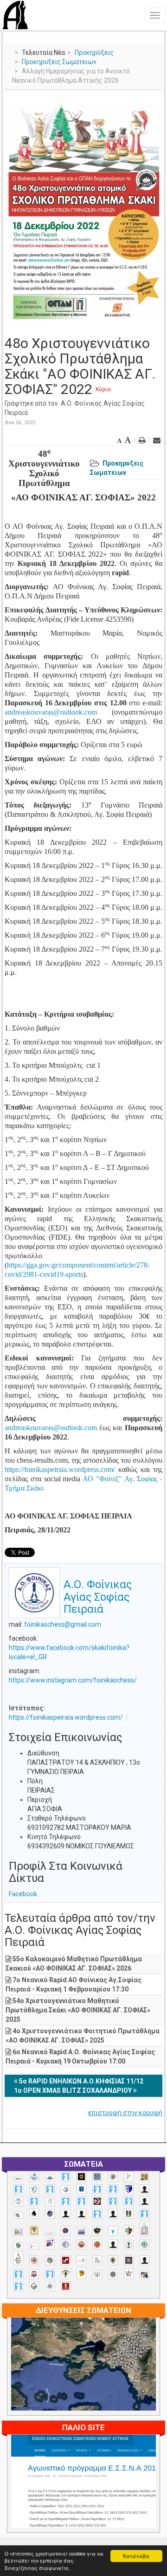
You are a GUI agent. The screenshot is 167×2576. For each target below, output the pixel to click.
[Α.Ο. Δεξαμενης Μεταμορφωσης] (18, 2189)
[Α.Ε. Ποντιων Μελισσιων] (66, 2177)
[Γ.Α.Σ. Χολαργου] (97, 2214)
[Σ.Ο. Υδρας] (66, 2274)
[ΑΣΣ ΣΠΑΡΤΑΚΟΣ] (81, 2214)
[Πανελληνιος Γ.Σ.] (34, 2246)
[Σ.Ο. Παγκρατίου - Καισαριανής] (129, 2260)
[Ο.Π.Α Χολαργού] (113, 2231)
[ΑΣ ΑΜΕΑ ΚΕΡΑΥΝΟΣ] (66, 2214)
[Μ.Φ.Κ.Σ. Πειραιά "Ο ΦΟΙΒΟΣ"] (81, 2232)
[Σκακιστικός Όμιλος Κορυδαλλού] (50, 2286)
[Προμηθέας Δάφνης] (81, 2244)
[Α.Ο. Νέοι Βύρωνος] (81, 2189)
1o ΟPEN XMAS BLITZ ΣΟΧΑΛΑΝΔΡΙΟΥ (74, 2090)
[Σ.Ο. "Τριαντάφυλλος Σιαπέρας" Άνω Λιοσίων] (145, 2244)
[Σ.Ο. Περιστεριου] (18, 2274)
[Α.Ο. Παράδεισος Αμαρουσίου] (113, 2189)
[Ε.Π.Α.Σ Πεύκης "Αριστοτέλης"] (50, 2234)
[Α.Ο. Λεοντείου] (66, 2190)
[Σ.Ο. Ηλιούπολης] (50, 2260)
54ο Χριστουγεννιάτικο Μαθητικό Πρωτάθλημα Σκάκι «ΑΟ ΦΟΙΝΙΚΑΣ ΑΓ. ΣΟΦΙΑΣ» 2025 (78, 2010)
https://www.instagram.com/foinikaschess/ (73, 1680)
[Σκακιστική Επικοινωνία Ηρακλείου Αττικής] (129, 2274)
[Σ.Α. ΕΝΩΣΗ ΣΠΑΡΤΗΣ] (97, 2244)
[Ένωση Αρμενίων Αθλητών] (66, 2231)
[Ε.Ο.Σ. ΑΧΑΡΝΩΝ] (34, 2231)
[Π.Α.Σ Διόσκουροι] (129, 2231)
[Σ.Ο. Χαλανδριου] (81, 2273)
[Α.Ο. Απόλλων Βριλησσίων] (145, 2177)
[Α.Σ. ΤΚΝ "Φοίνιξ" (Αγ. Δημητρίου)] (145, 2201)
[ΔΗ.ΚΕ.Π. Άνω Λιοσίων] (129, 2214)
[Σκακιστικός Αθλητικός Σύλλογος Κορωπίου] (145, 2275)
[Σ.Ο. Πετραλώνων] (34, 2274)
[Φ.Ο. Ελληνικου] (66, 2286)
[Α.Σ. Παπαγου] (113, 2201)
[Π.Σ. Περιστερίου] (145, 2229)
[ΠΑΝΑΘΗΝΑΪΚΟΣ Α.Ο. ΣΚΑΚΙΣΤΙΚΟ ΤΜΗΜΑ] (18, 2246)
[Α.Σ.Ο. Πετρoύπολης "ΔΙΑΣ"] (18, 2215)
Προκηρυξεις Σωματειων (59, 62)
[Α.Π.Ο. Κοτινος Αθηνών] (50, 2201)
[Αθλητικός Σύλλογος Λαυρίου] (34, 2214)
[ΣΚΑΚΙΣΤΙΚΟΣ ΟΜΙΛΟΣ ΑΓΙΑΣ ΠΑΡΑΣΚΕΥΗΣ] (18, 2286)
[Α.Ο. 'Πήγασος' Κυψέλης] (129, 2176)
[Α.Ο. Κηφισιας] (50, 2189)
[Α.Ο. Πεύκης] (129, 2189)
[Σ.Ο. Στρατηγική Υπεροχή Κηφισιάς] (50, 2274)
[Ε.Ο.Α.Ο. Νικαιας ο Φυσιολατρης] (18, 2232)
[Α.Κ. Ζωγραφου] (97, 2177)
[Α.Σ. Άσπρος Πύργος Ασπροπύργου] (81, 2201)
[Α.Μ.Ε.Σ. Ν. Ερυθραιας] (113, 2177)
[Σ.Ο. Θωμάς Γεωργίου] (66, 2260)
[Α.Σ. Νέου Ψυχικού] (97, 2201)
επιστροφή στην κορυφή (125, 2113)
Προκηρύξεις (94, 53)
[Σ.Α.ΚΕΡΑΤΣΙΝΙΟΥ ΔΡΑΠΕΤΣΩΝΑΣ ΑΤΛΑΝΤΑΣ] (113, 2244)
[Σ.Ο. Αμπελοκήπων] (34, 2260)
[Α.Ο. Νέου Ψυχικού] (97, 2189)
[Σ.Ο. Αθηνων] (18, 2258)
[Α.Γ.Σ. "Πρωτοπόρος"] (50, 2178)
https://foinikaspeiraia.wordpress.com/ (66, 1717)
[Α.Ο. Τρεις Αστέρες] (145, 2189)
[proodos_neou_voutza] (34, 2177)
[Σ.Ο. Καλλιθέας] (81, 2260)
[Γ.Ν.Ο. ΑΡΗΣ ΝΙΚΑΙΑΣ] (113, 2214)
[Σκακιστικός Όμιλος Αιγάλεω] (34, 2286)
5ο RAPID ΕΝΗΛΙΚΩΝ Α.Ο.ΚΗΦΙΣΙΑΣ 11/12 (80, 2081)
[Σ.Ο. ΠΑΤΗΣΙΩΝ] (145, 2260)
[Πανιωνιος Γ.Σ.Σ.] (50, 2244)
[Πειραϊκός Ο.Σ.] (66, 2244)
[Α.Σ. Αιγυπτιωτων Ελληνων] (66, 2201)
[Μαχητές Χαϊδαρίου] (97, 2231)
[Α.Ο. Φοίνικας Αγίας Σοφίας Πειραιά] (18, 2201)
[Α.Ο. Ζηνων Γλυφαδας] (34, 2189)
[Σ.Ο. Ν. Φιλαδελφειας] (113, 2260)
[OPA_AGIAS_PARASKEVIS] (18, 2179)
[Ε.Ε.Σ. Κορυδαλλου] (145, 2214)
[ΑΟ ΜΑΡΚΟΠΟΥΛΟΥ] (50, 2214)
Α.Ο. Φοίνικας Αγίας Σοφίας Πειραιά (98, 1597)
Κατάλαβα (136, 2556)
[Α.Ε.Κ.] (81, 2177)
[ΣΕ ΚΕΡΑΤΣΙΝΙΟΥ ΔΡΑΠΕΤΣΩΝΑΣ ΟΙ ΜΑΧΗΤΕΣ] (113, 2274)
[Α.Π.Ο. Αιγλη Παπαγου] (34, 2201)
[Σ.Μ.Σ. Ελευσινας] (129, 2245)
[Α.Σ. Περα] (129, 2201)
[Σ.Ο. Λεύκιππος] (97, 2260)
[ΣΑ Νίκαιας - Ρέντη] (97, 2275)
